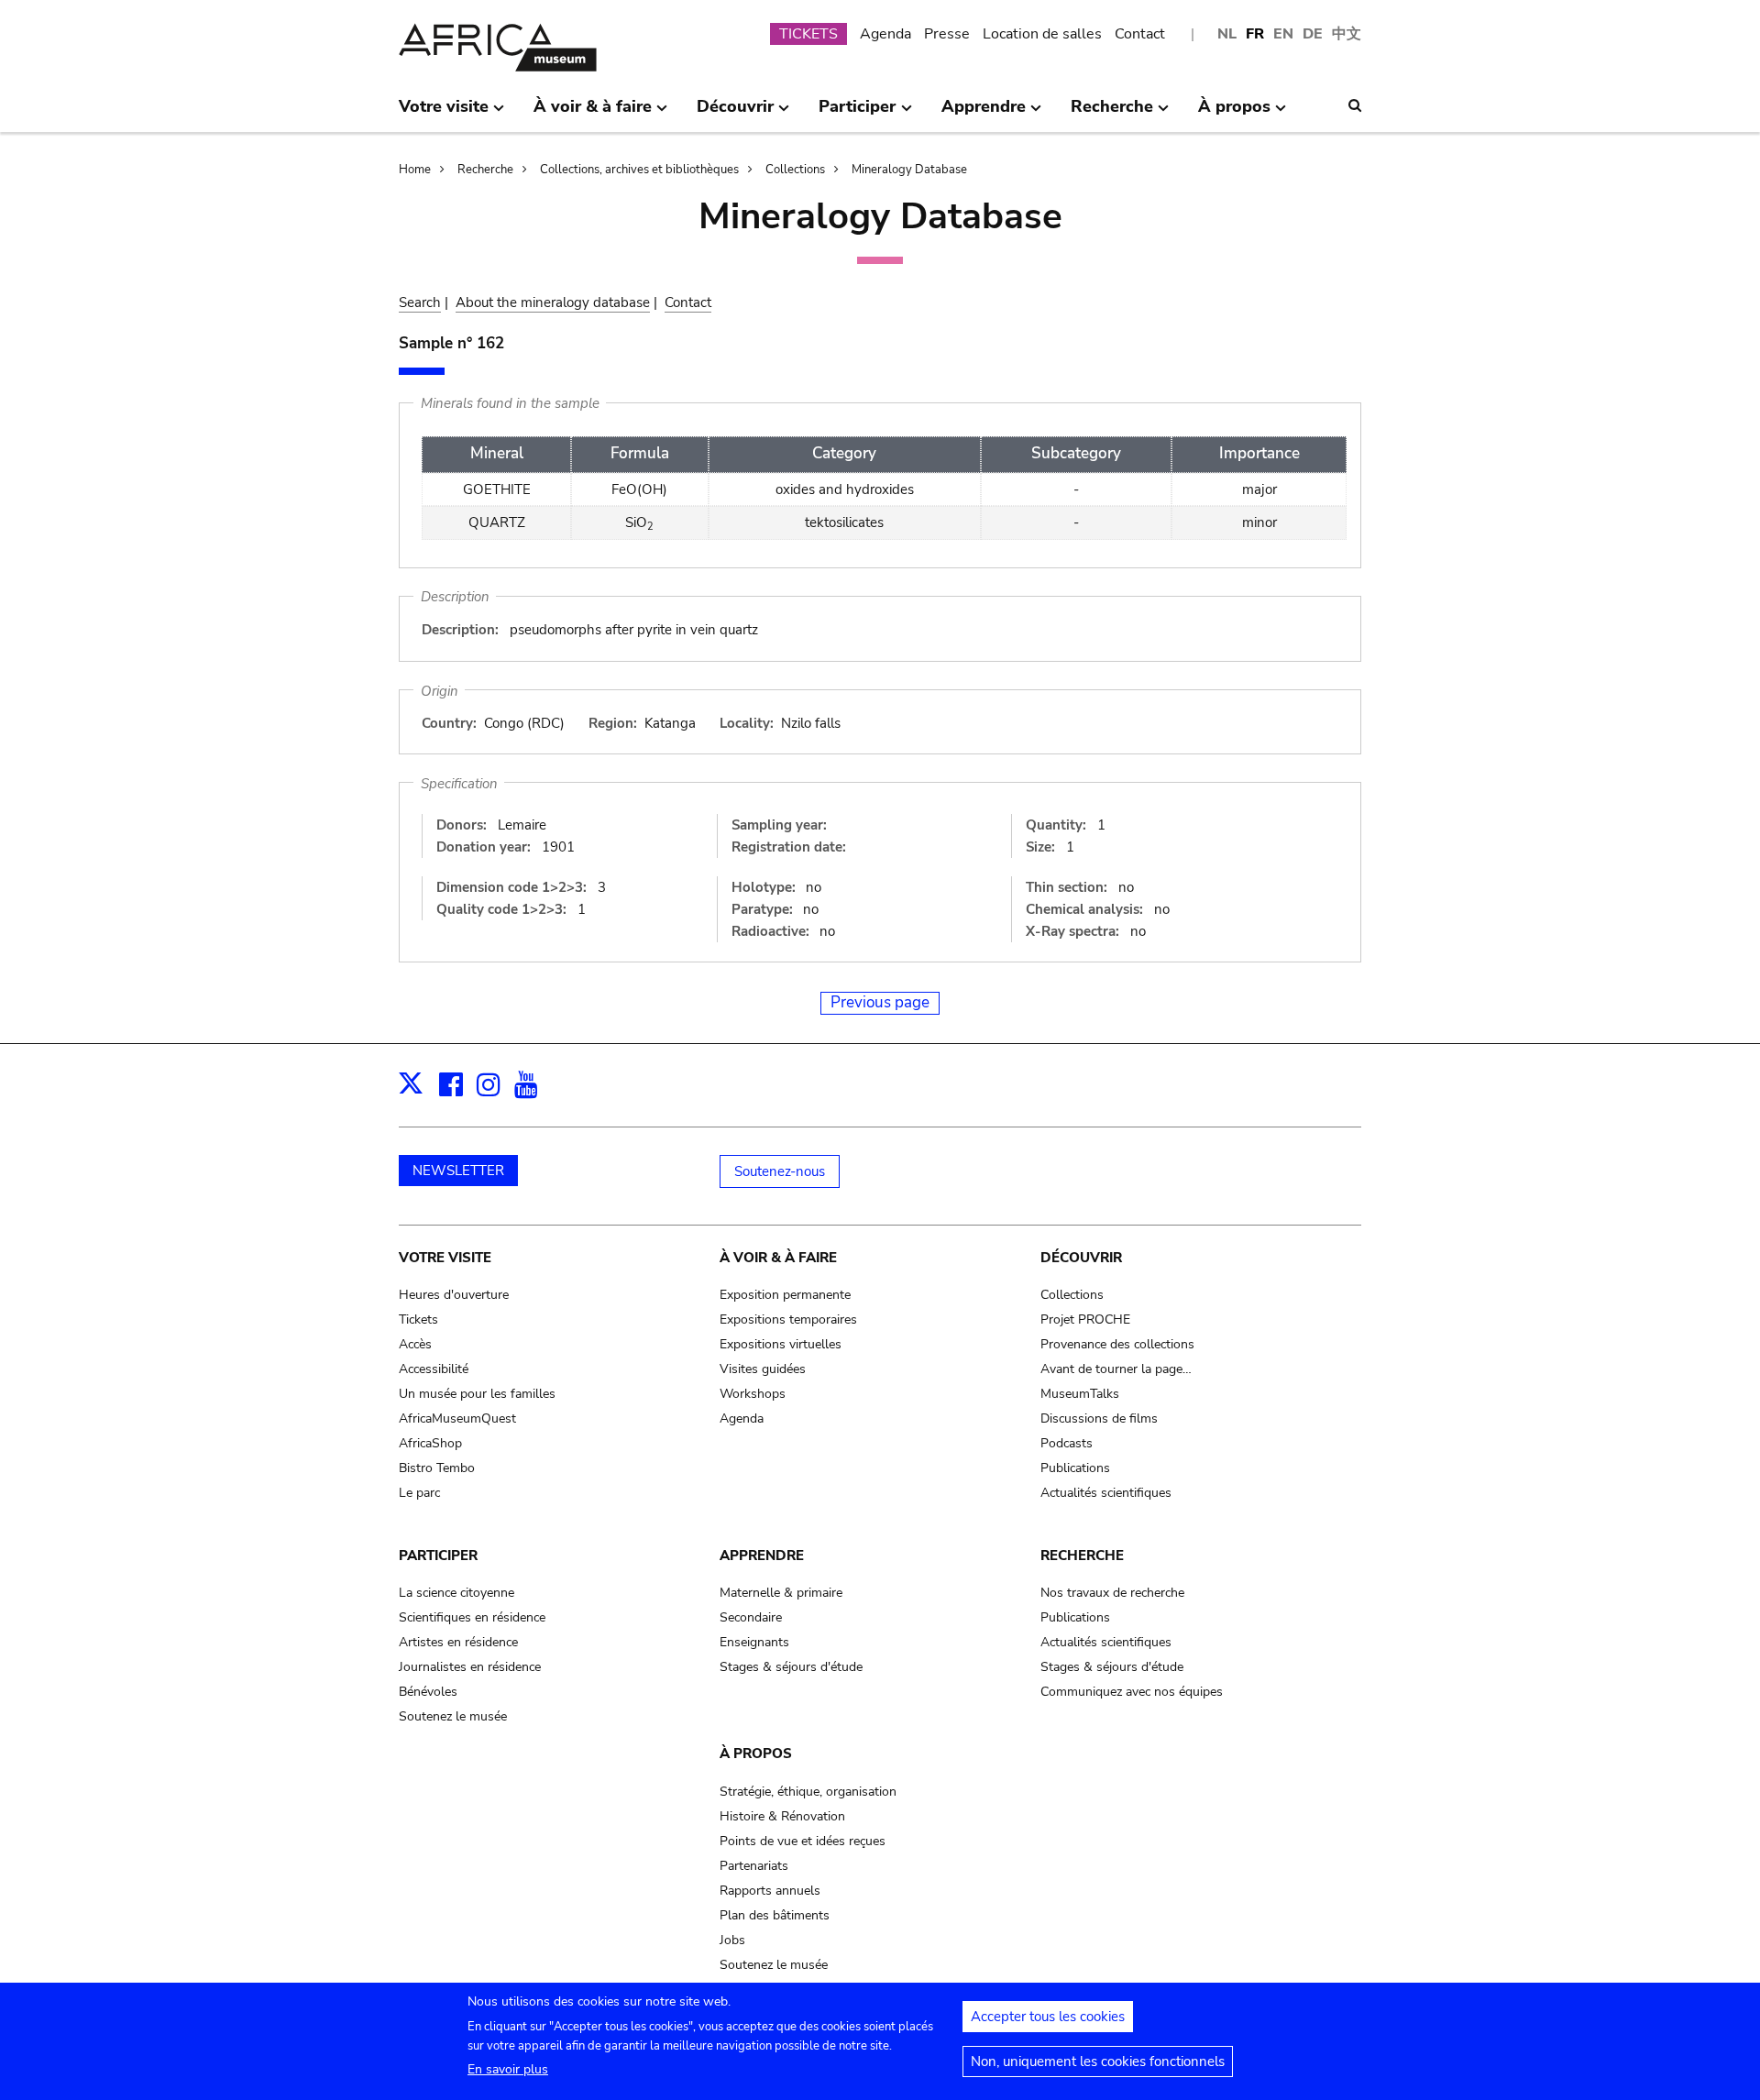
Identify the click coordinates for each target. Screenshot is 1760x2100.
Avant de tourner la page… (1116, 1369)
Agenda (885, 34)
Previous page (880, 1002)
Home (415, 170)
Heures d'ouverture (454, 1295)
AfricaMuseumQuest (457, 1418)
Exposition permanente (785, 1295)
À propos (756, 1754)
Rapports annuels (770, 1891)
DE (1313, 34)
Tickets (418, 1319)
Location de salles (1042, 34)
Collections (795, 170)
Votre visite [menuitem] (444, 114)
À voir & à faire (778, 1258)
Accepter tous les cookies (1048, 2017)
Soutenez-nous (780, 1171)
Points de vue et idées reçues (803, 1841)
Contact (1140, 34)
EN (1283, 34)
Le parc (419, 1493)
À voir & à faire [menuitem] (593, 114)
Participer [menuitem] (857, 114)
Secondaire (751, 1617)
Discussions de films (1099, 1418)
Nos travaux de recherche (1112, 1593)
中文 (1347, 34)
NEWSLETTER (458, 1171)
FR (1255, 34)
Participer (438, 1556)
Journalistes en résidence (470, 1667)
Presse (947, 34)
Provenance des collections (1117, 1344)
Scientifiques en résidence (472, 1617)
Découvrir (1081, 1258)
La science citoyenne (456, 1593)
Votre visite (445, 1258)
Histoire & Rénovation (782, 1816)
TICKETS (808, 34)
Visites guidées (763, 1369)
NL (1227, 34)
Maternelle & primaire (781, 1593)
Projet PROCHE (1085, 1319)
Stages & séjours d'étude (791, 1667)
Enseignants (754, 1642)
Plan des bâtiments (775, 1915)
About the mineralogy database (553, 302)
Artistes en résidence (458, 1642)
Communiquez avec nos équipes (1132, 1692)
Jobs (732, 1940)
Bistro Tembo (437, 1468)
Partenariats (754, 1866)
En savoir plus (508, 2069)
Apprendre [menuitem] (984, 114)
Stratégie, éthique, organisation (808, 1792)
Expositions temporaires (788, 1319)
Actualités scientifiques (1106, 1493)
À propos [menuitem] (1234, 114)
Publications (1075, 1468)
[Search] (1355, 105)
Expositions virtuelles (781, 1344)
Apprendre (762, 1556)
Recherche (485, 170)
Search (420, 302)
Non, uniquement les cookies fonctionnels (1098, 2062)
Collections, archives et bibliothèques (639, 170)
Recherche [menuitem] (1112, 114)
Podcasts (1067, 1443)
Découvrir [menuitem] (735, 114)
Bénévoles (428, 1692)
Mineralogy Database (909, 170)
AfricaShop (430, 1443)
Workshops (753, 1394)
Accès (415, 1344)
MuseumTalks (1080, 1394)
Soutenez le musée (453, 1716)
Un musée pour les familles (477, 1394)
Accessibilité (434, 1369)
